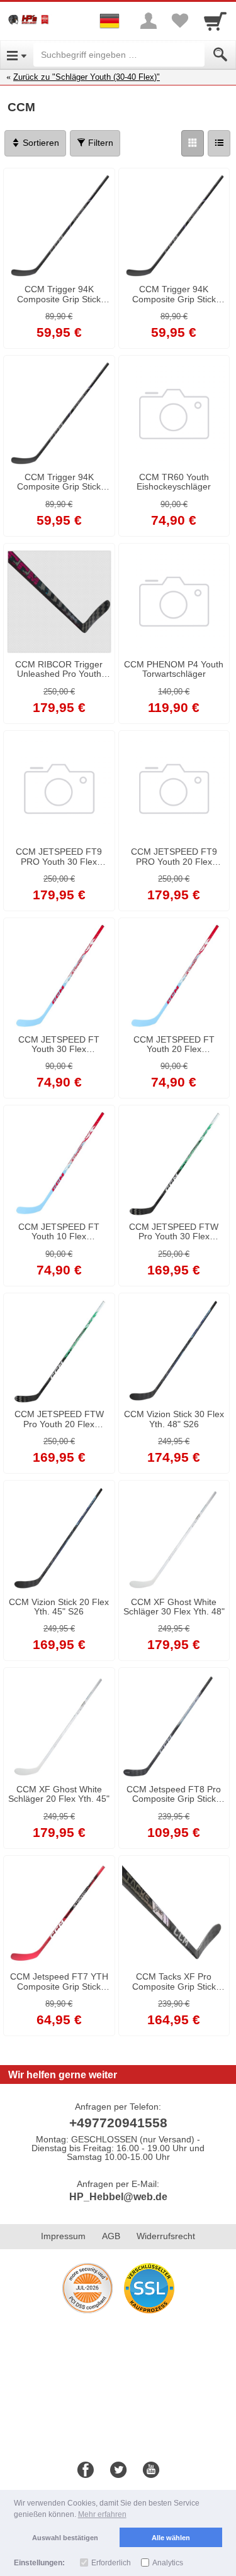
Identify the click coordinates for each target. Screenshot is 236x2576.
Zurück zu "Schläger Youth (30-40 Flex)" (87, 77)
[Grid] (193, 143)
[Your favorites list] (180, 21)
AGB (111, 2236)
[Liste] (219, 143)
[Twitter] (118, 2470)
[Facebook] (86, 2470)
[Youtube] (151, 2470)
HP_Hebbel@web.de (118, 2197)
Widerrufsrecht (166, 2236)
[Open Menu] (17, 55)
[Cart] (215, 21)
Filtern (99, 143)
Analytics (168, 2563)
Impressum (63, 2236)
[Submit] (220, 55)
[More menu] (149, 21)
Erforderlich (111, 2563)
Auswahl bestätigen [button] (65, 2538)
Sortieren (40, 143)
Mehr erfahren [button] (102, 2514)
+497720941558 (118, 2123)
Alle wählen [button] (171, 2538)
